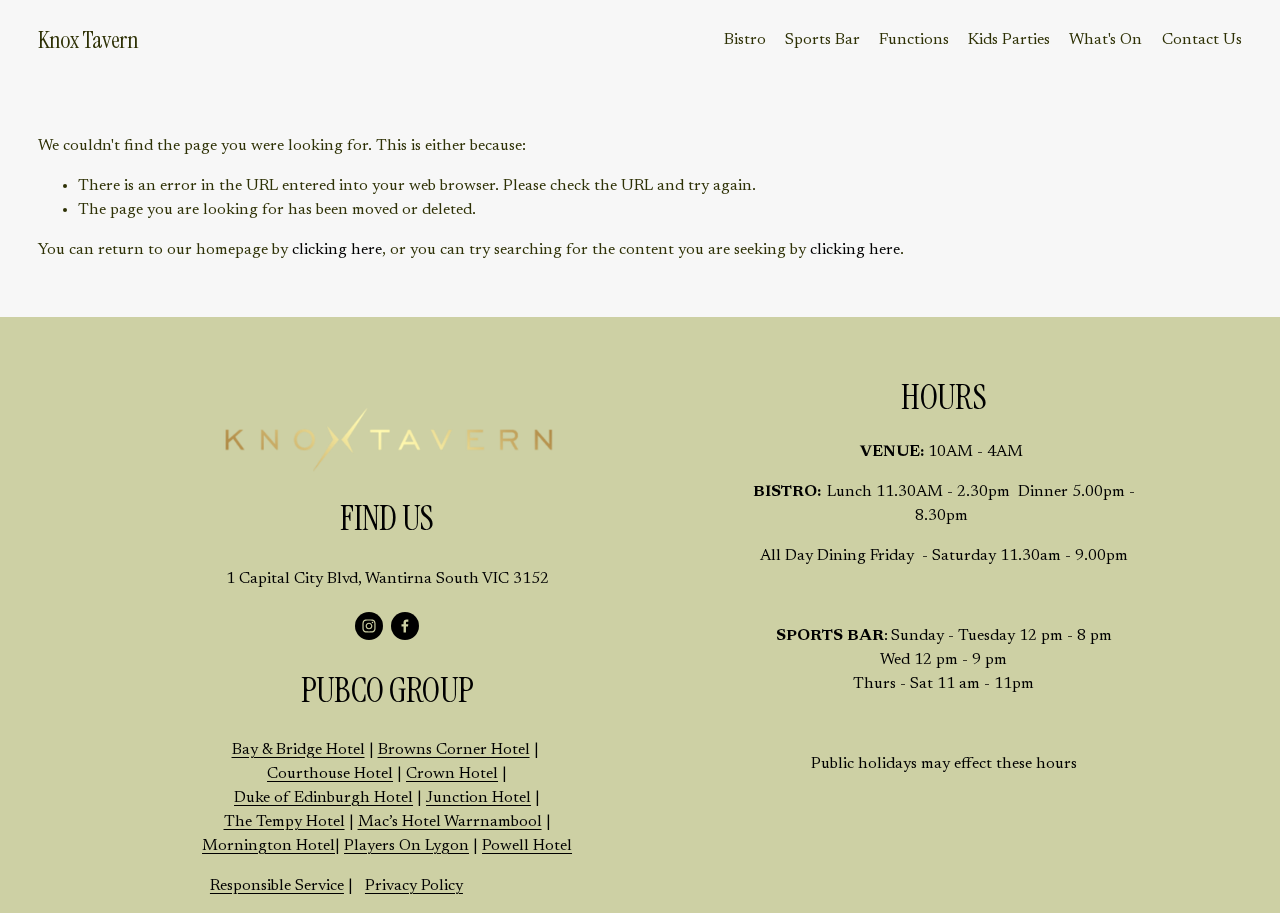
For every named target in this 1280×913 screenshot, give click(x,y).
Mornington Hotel (268, 846)
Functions (914, 40)
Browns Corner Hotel (454, 750)
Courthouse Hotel (330, 774)
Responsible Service (277, 886)
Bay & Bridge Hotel (298, 750)
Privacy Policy (414, 886)
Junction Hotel (478, 798)
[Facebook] (405, 626)
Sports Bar (822, 40)
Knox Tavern (88, 40)
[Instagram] (369, 626)
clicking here (337, 250)
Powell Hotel (527, 846)
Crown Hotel (452, 774)
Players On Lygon (406, 846)
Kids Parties (1009, 40)
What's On (1105, 40)
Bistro (745, 40)
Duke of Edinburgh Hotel (323, 798)
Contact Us (1202, 40)
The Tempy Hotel (284, 822)
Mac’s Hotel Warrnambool (450, 822)
